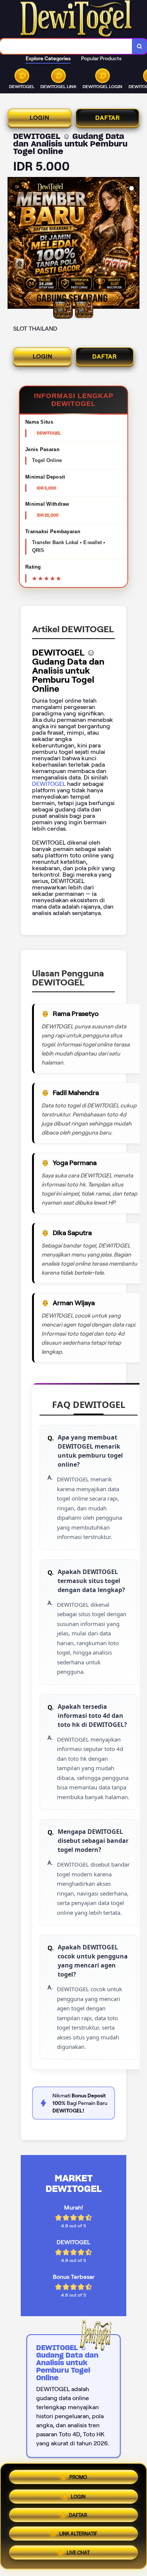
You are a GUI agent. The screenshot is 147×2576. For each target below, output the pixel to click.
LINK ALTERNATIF (78, 2535)
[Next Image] (133, 244)
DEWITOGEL (50, 784)
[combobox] (66, 46)
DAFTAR (108, 118)
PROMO (78, 2474)
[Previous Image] (14, 244)
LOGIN (40, 118)
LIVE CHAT (78, 2555)
